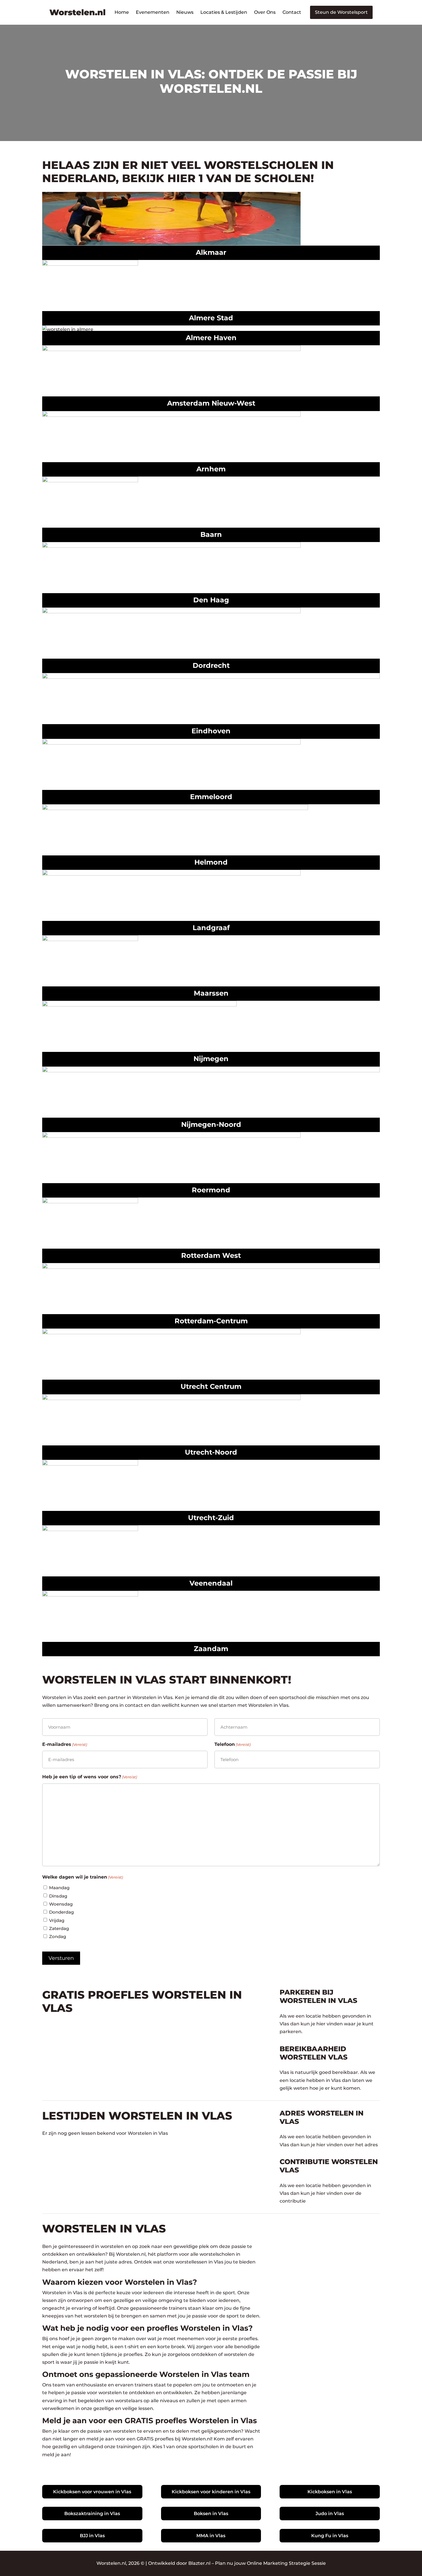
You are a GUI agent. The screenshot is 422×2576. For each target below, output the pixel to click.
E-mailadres (65, 1744)
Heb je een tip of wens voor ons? (90, 1777)
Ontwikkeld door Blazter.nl (179, 2563)
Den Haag (211, 600)
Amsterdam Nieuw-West (211, 403)
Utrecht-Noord (211, 1452)
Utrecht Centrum (211, 1386)
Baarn (211, 534)
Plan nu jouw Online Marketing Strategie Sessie (270, 2563)
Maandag (59, 1888)
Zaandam (211, 1649)
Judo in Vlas (330, 2514)
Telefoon (233, 1744)
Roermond (211, 1190)
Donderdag (61, 1912)
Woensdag (61, 1904)
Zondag (58, 1936)
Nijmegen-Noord (211, 1124)
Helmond (211, 862)
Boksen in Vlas (211, 2514)
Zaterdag (59, 1928)
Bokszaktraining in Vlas (92, 2514)
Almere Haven (211, 338)
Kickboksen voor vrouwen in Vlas (92, 2492)
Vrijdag (57, 1920)
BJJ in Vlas (92, 2536)
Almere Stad (211, 318)
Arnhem (211, 469)
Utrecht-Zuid (211, 1518)
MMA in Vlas (211, 2536)
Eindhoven (211, 731)
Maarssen (211, 993)
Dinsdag (58, 1896)
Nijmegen (211, 1059)
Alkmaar (211, 252)
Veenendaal (211, 1583)
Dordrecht (211, 665)
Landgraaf (211, 928)
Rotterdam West (211, 1255)
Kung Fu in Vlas (330, 2536)
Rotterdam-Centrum (211, 1321)
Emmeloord (211, 797)
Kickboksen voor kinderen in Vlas (211, 2492)
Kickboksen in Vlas (330, 2492)
